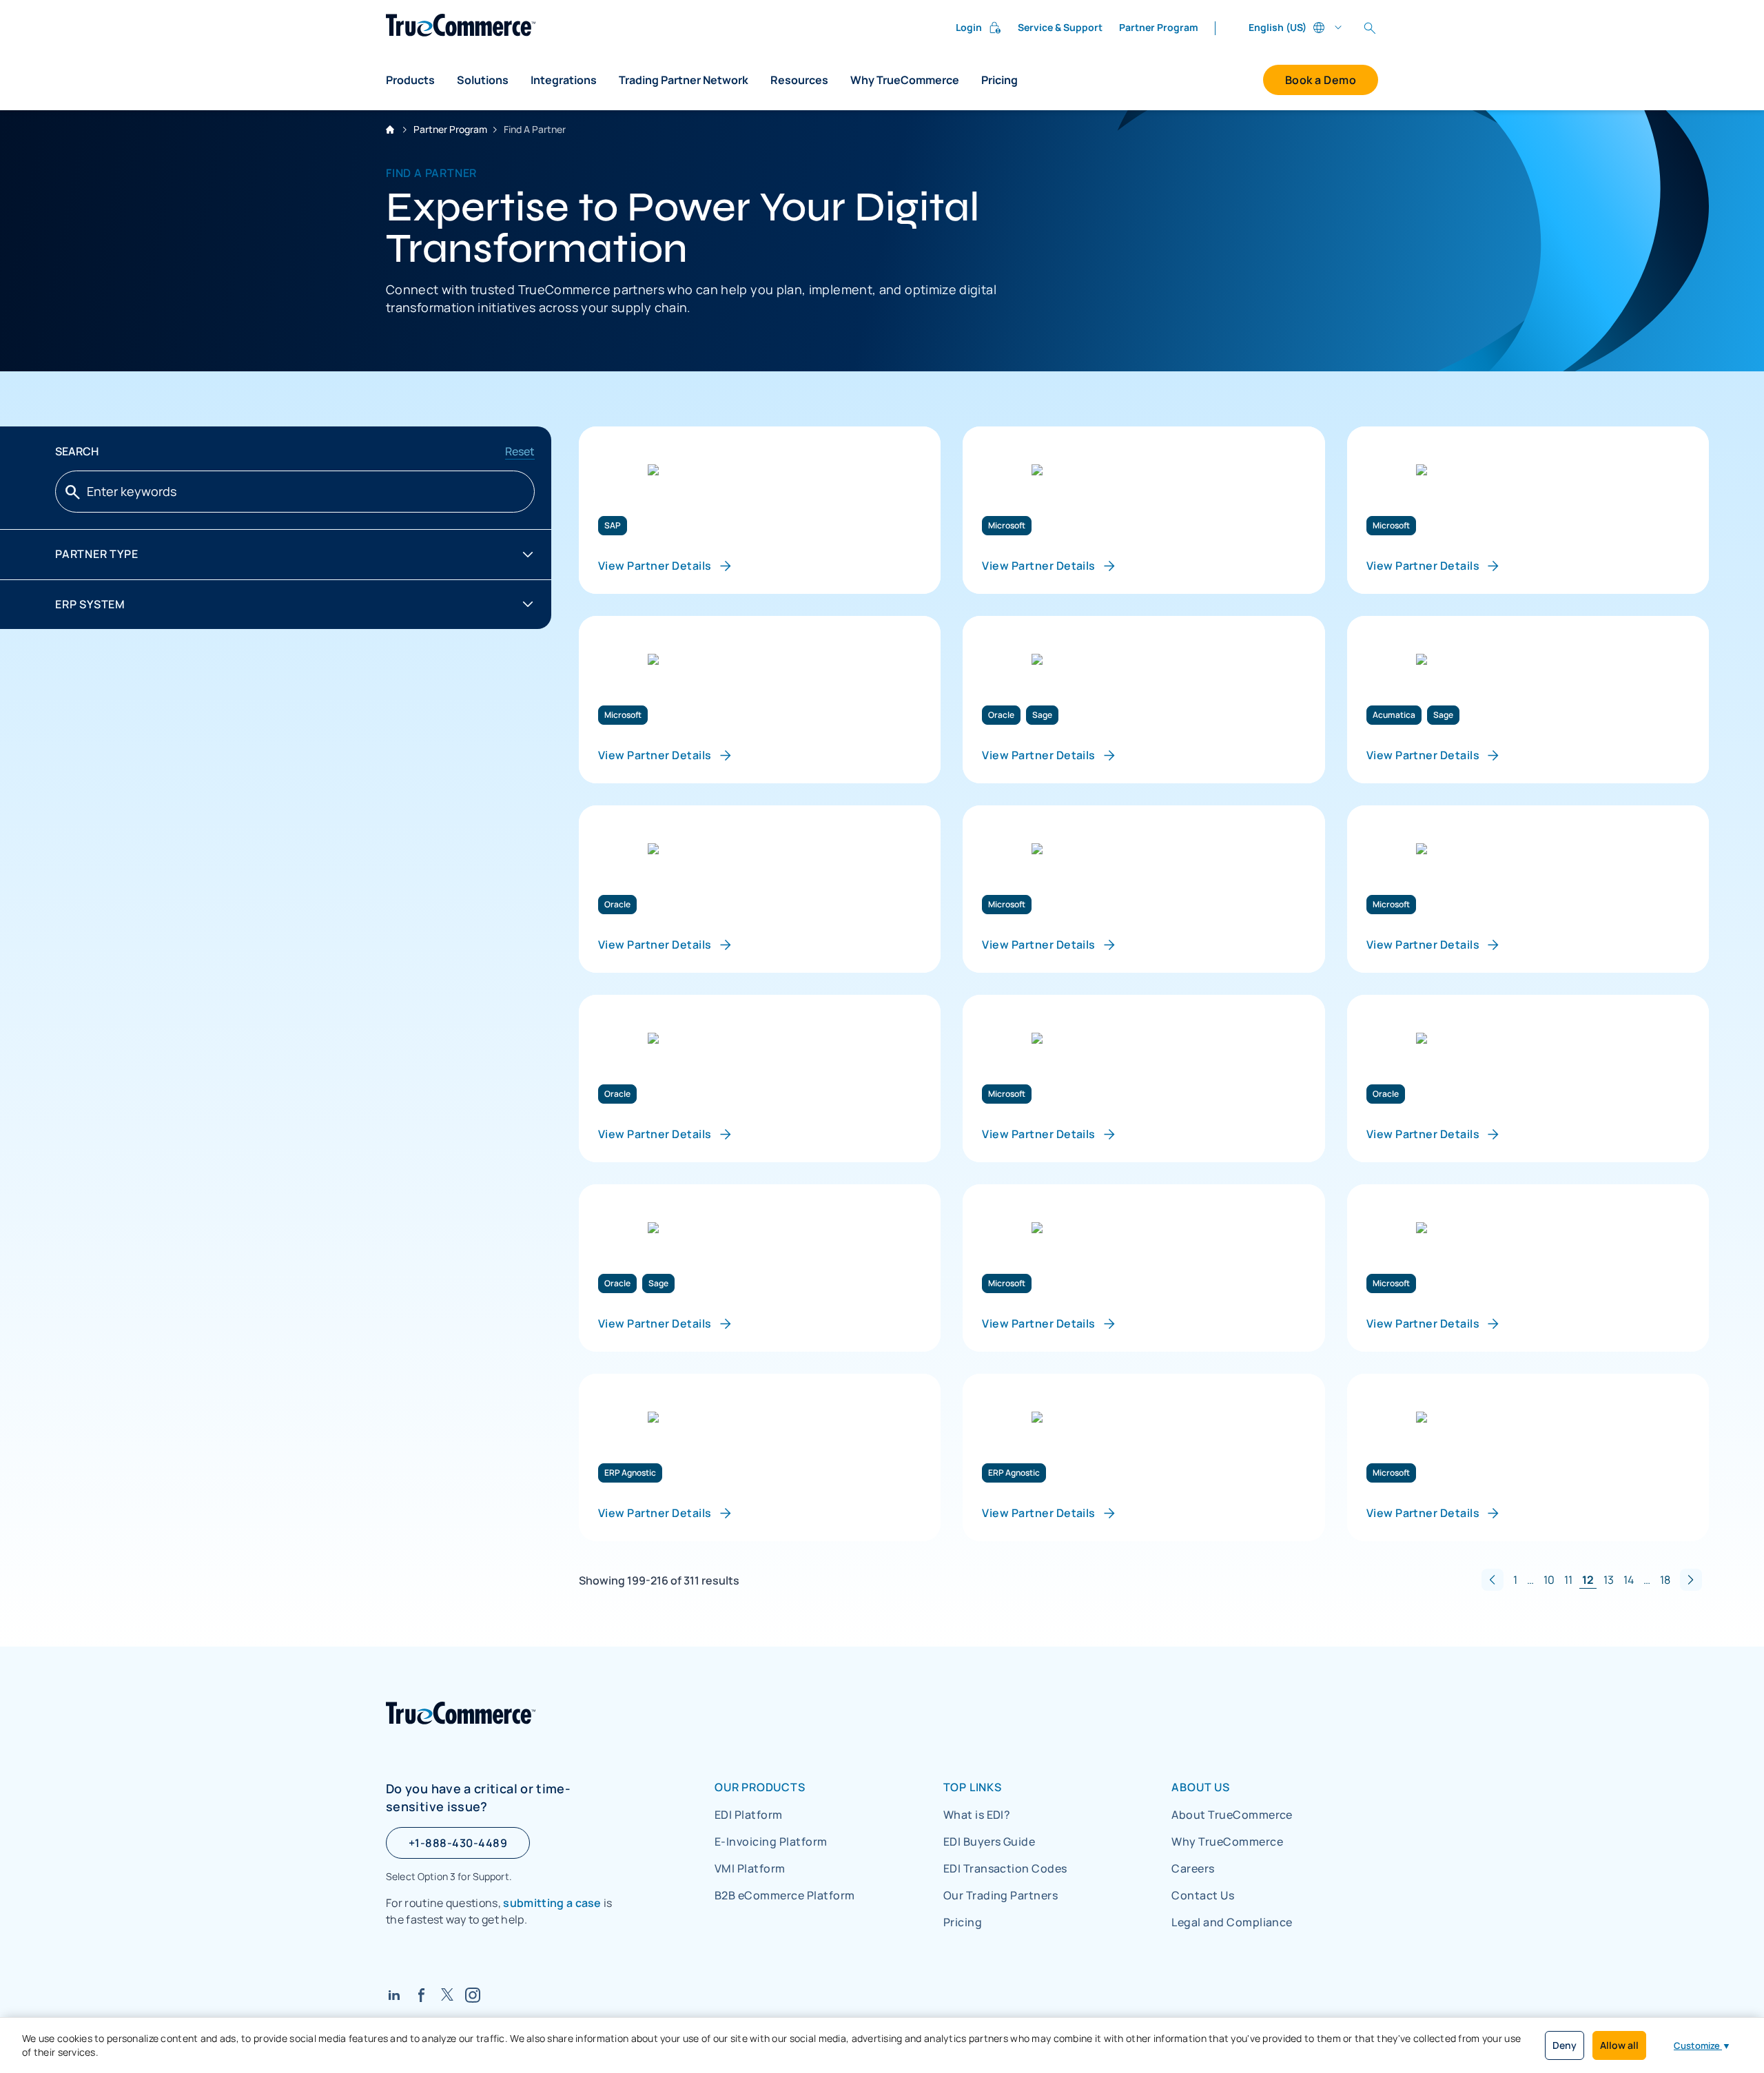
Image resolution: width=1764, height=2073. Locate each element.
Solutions (483, 80)
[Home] (461, 25)
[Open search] (1370, 28)
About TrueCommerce (1232, 1815)
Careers (1193, 1868)
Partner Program (1159, 27)
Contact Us (1203, 1895)
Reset (520, 451)
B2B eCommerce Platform (785, 1895)
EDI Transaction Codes (1005, 1868)
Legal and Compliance (1232, 1922)
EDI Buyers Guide (989, 1842)
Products (410, 80)
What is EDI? (977, 1815)
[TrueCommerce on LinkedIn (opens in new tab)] (394, 1995)
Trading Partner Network (684, 80)
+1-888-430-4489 (458, 1843)
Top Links (973, 1787)
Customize (1702, 2045)
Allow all (1619, 2045)
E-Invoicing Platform (771, 1842)
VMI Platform (750, 1868)
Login (969, 27)
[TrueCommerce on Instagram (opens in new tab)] (473, 1995)
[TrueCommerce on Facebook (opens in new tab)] (422, 1995)
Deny (1565, 2045)
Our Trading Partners (1001, 1895)
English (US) (1278, 27)
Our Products (760, 1787)
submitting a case (552, 1903)
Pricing (999, 80)
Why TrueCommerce (905, 80)
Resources (799, 80)
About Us (1200, 1787)
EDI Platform (749, 1815)
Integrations (564, 80)
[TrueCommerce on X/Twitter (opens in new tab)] (447, 1994)
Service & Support (1060, 27)
